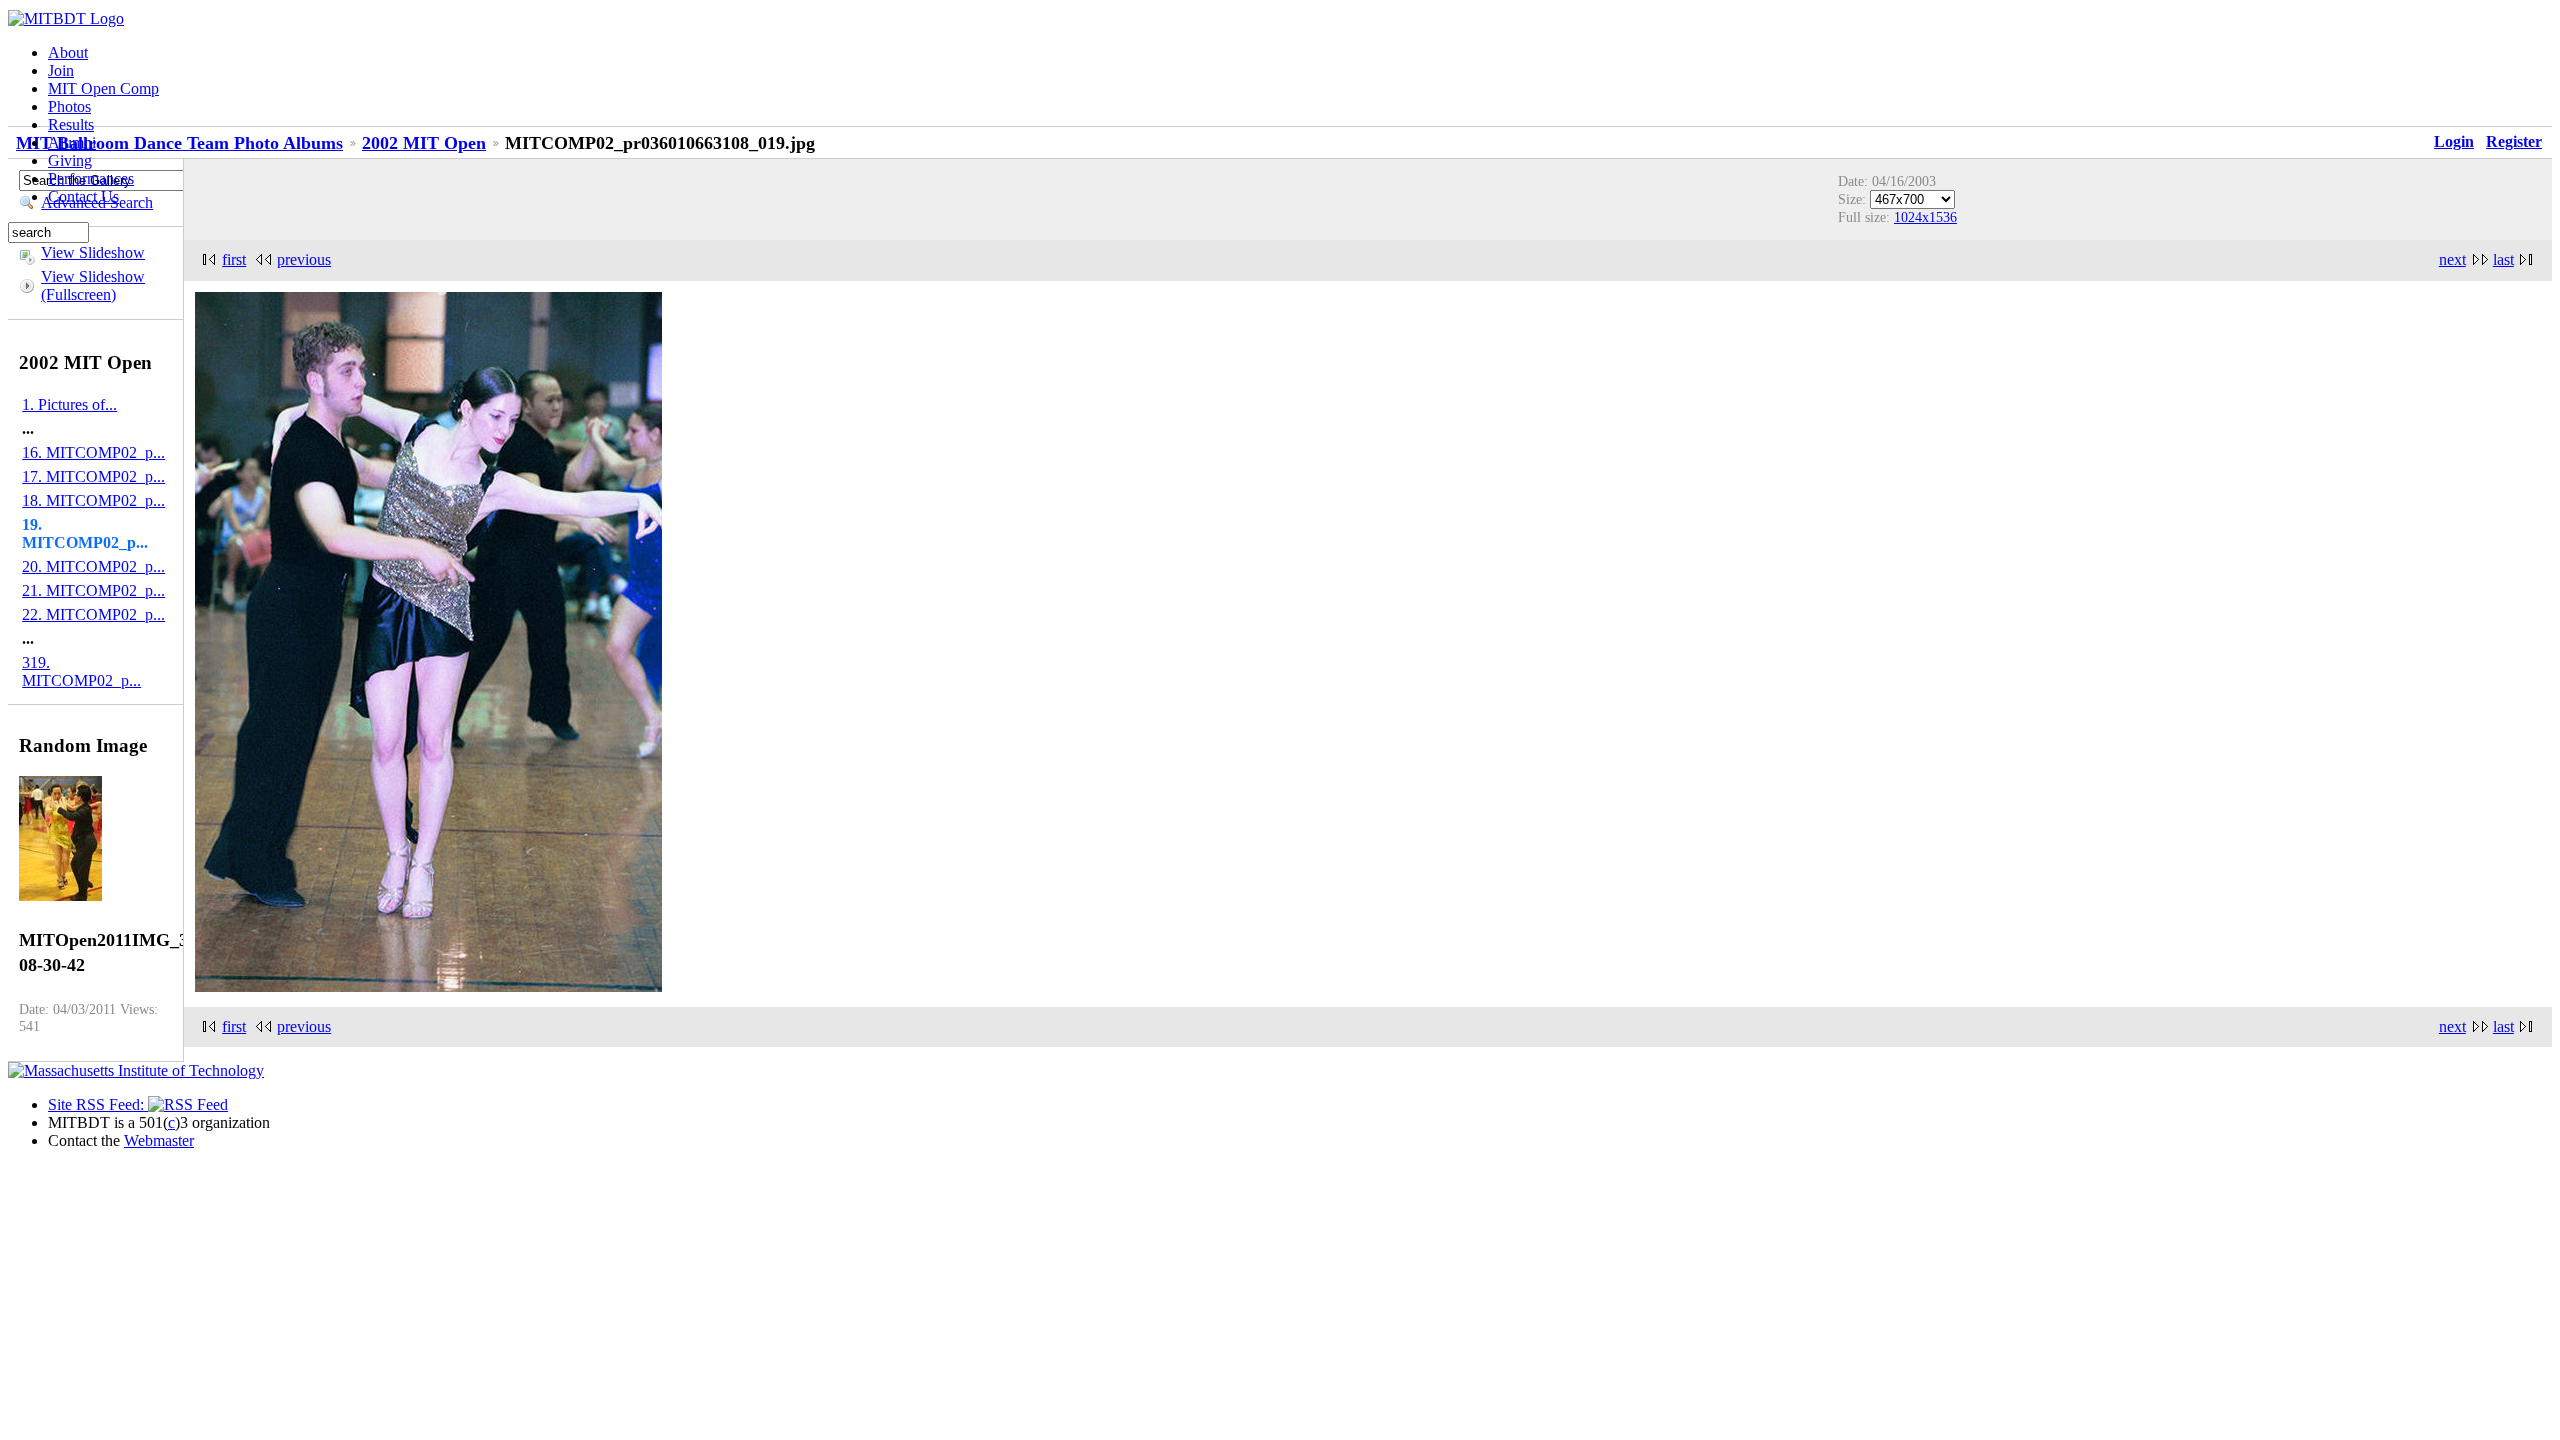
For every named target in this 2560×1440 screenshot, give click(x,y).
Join (61, 70)
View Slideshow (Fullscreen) (93, 285)
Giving (70, 160)
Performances (91, 178)
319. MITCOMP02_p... (81, 671)
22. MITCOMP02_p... (93, 614)
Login (2454, 141)
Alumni (72, 142)
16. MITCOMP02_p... (93, 452)
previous (304, 259)
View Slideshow (93, 252)
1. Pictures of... (69, 404)
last (2503, 259)
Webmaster (159, 1140)
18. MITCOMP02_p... (93, 500)
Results (71, 124)
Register (2514, 141)
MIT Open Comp (103, 88)
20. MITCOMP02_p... (93, 566)
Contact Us (83, 196)
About (68, 52)
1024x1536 (1925, 217)
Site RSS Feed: (98, 1104)
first (234, 259)
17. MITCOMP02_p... (93, 476)
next (2452, 259)
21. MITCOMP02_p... (93, 590)
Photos (69, 106)
